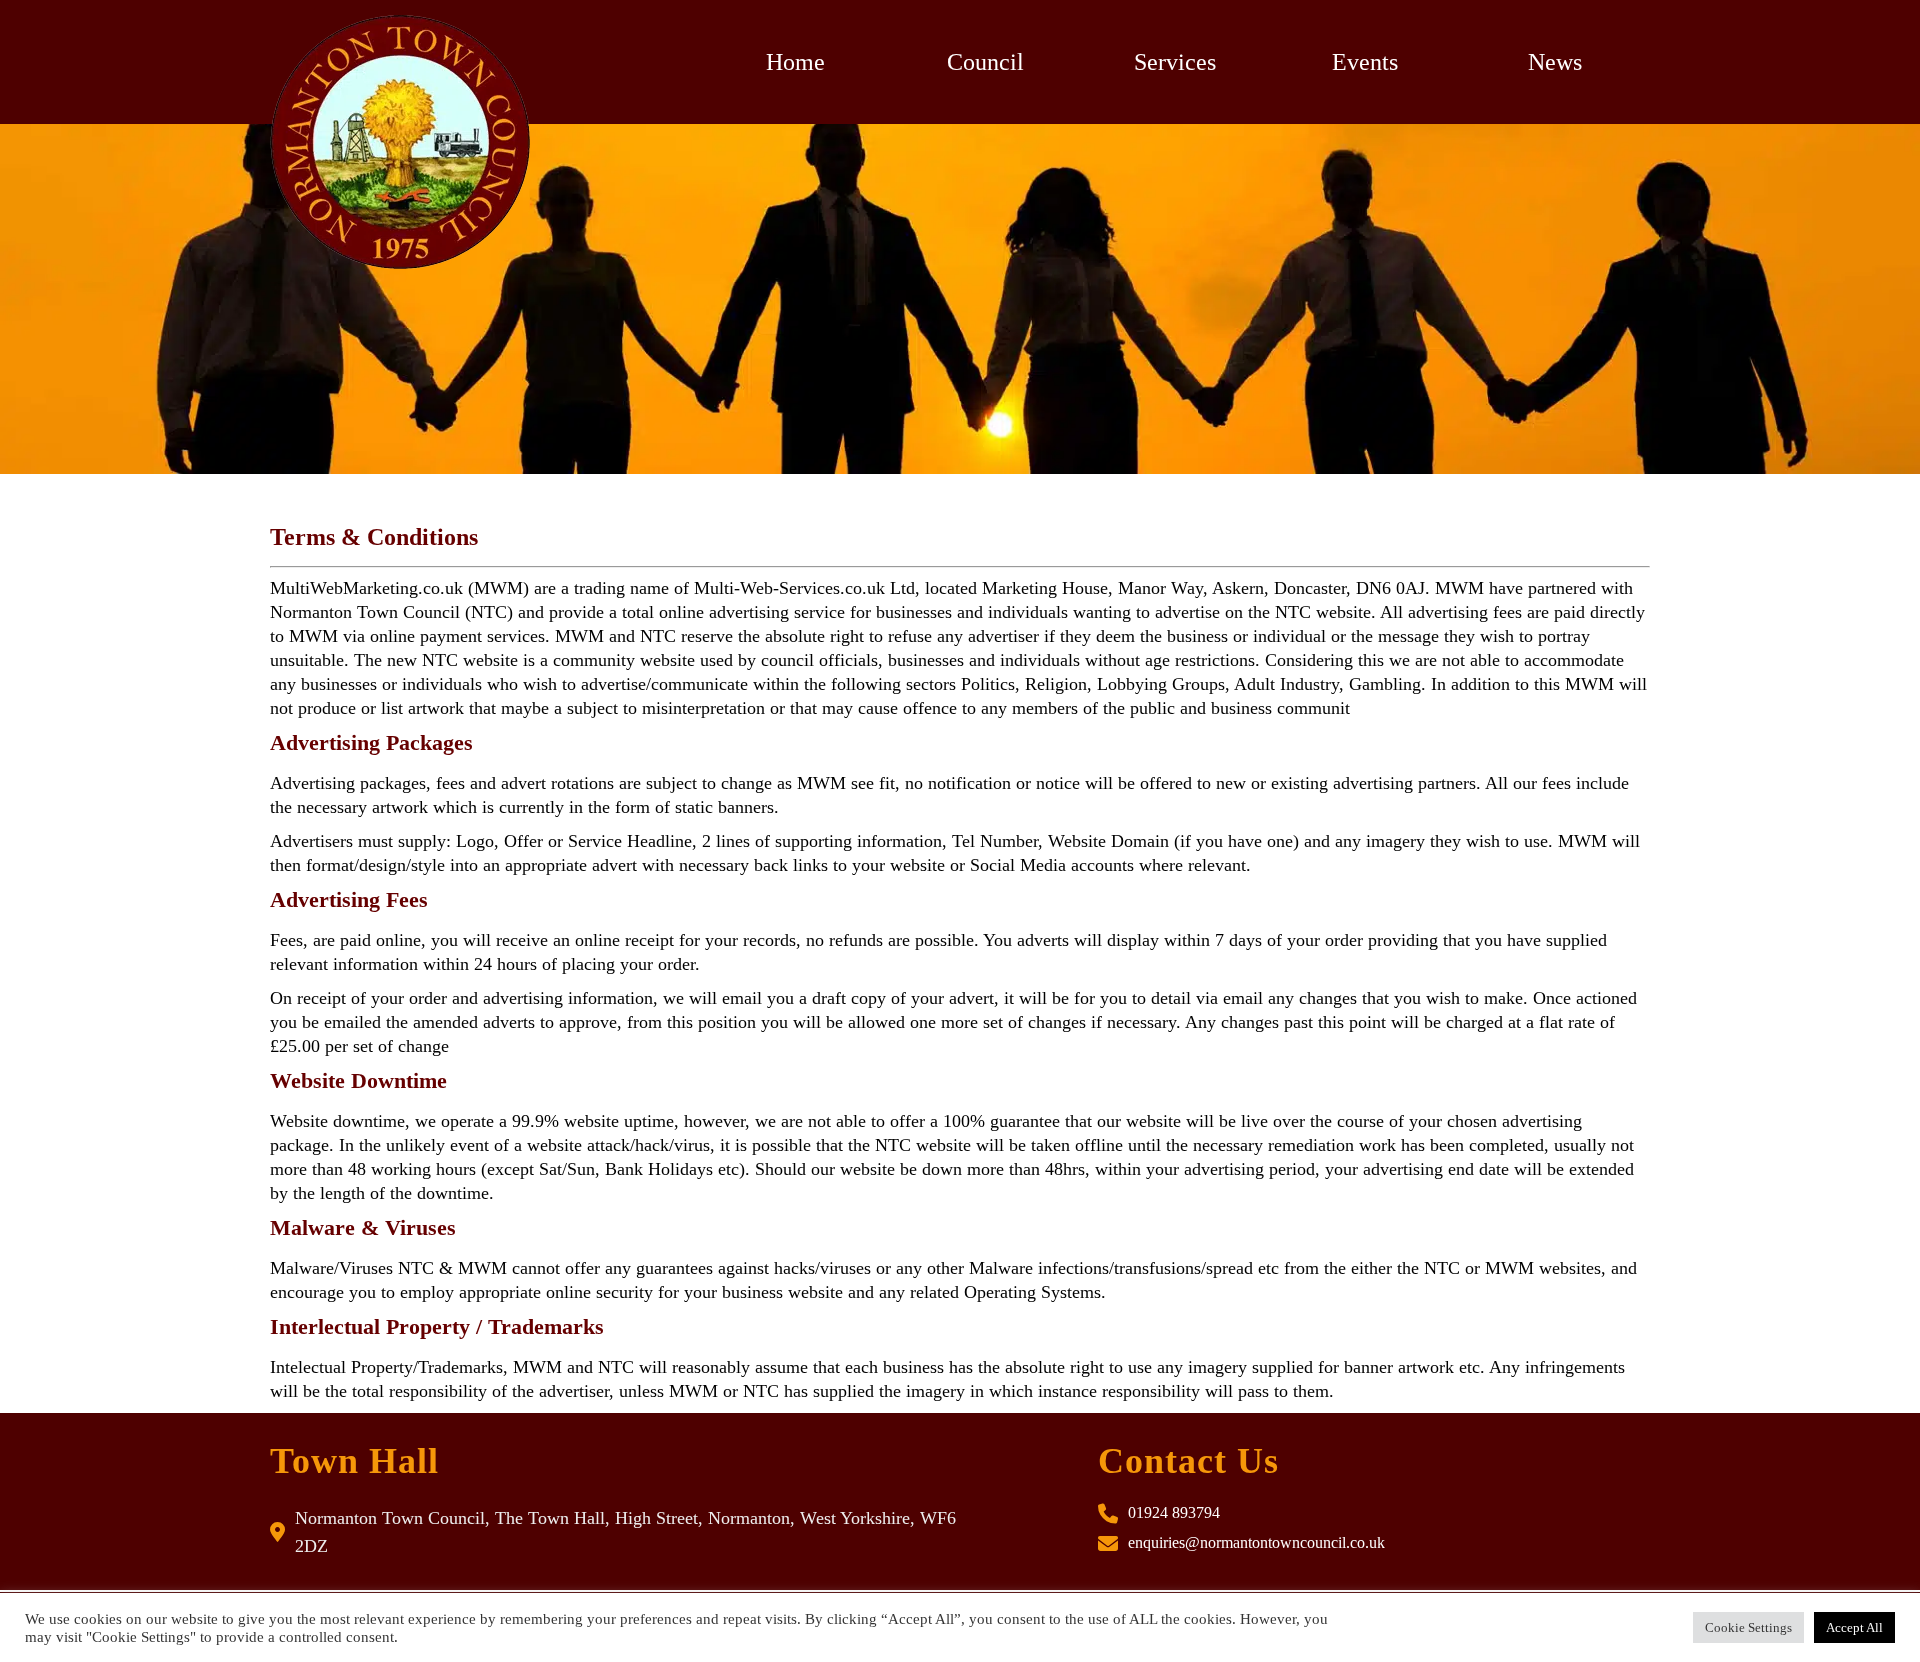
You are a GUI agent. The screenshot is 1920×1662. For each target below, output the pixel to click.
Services (1175, 62)
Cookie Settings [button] (1748, 1627)
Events (1365, 62)
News (1555, 62)
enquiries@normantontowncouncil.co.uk (1256, 1542)
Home (795, 62)
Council (985, 62)
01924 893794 (1174, 1512)
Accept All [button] (1854, 1627)
